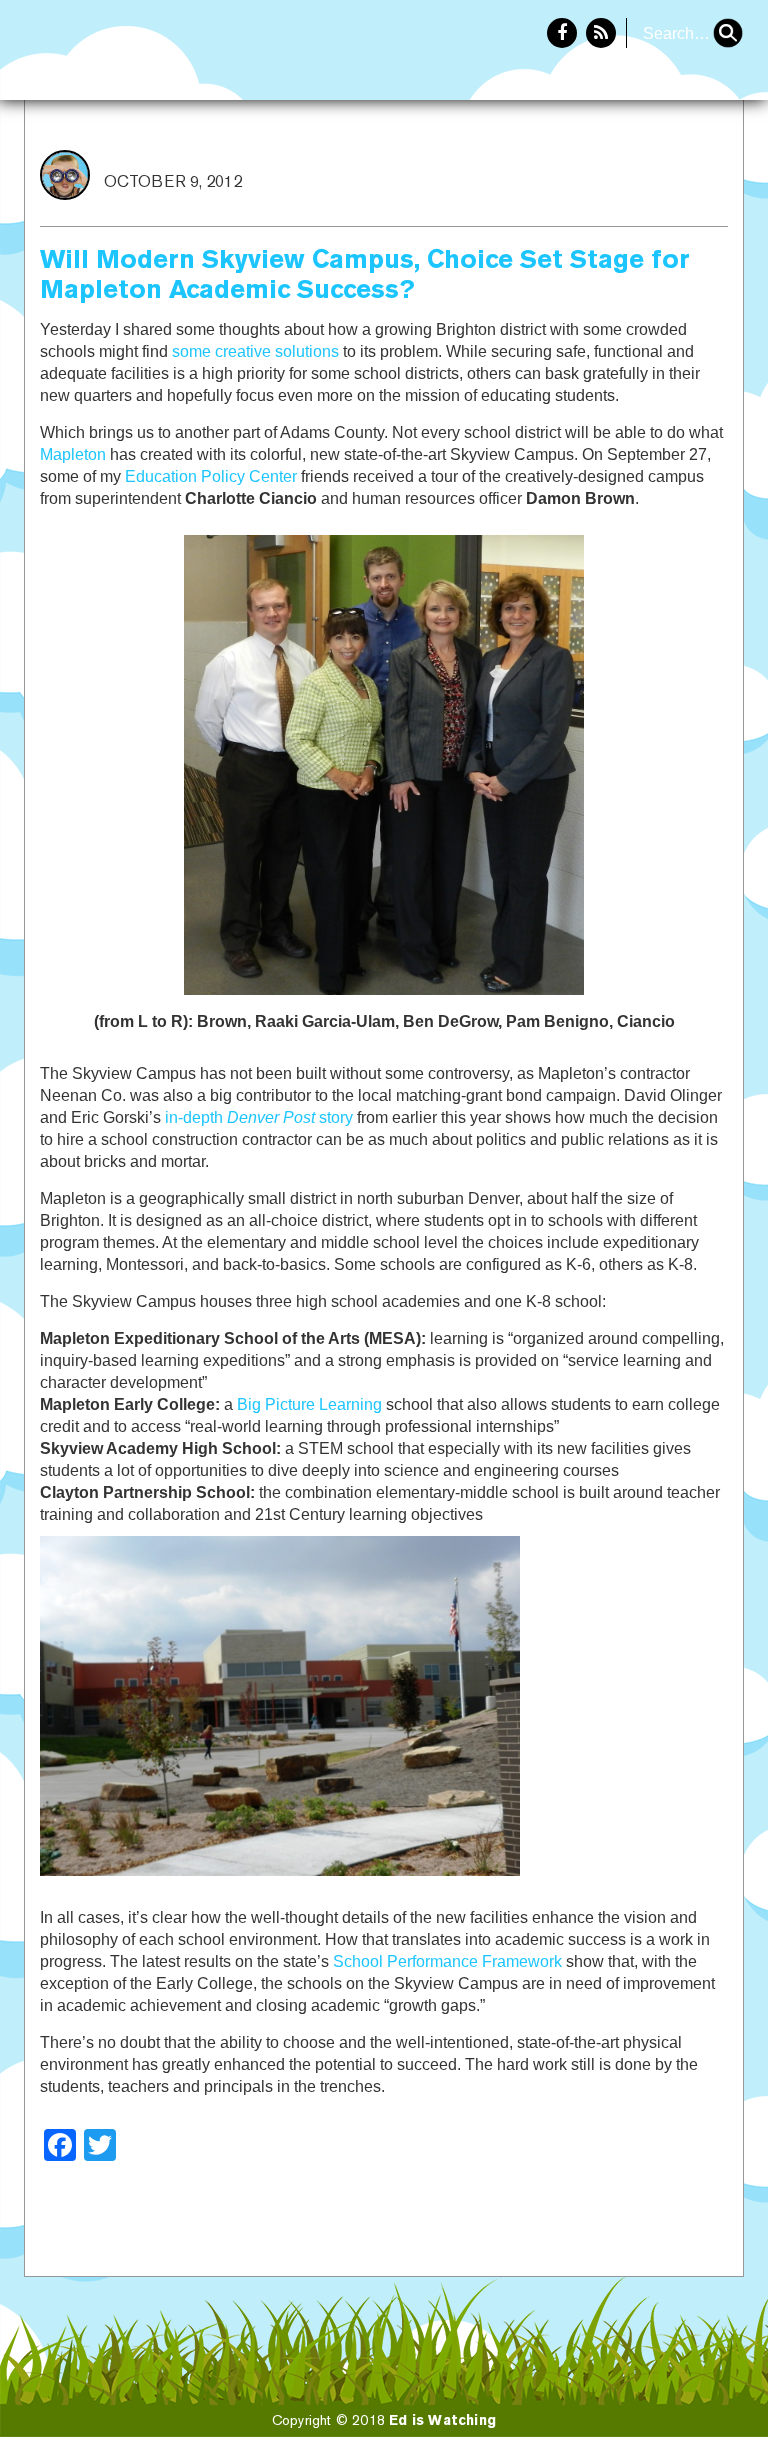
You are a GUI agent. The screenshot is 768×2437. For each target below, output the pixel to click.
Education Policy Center (211, 476)
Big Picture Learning (309, 1404)
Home (571, 166)
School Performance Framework (447, 1961)
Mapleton (73, 454)
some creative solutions (255, 351)
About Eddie (679, 166)
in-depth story (259, 1117)
